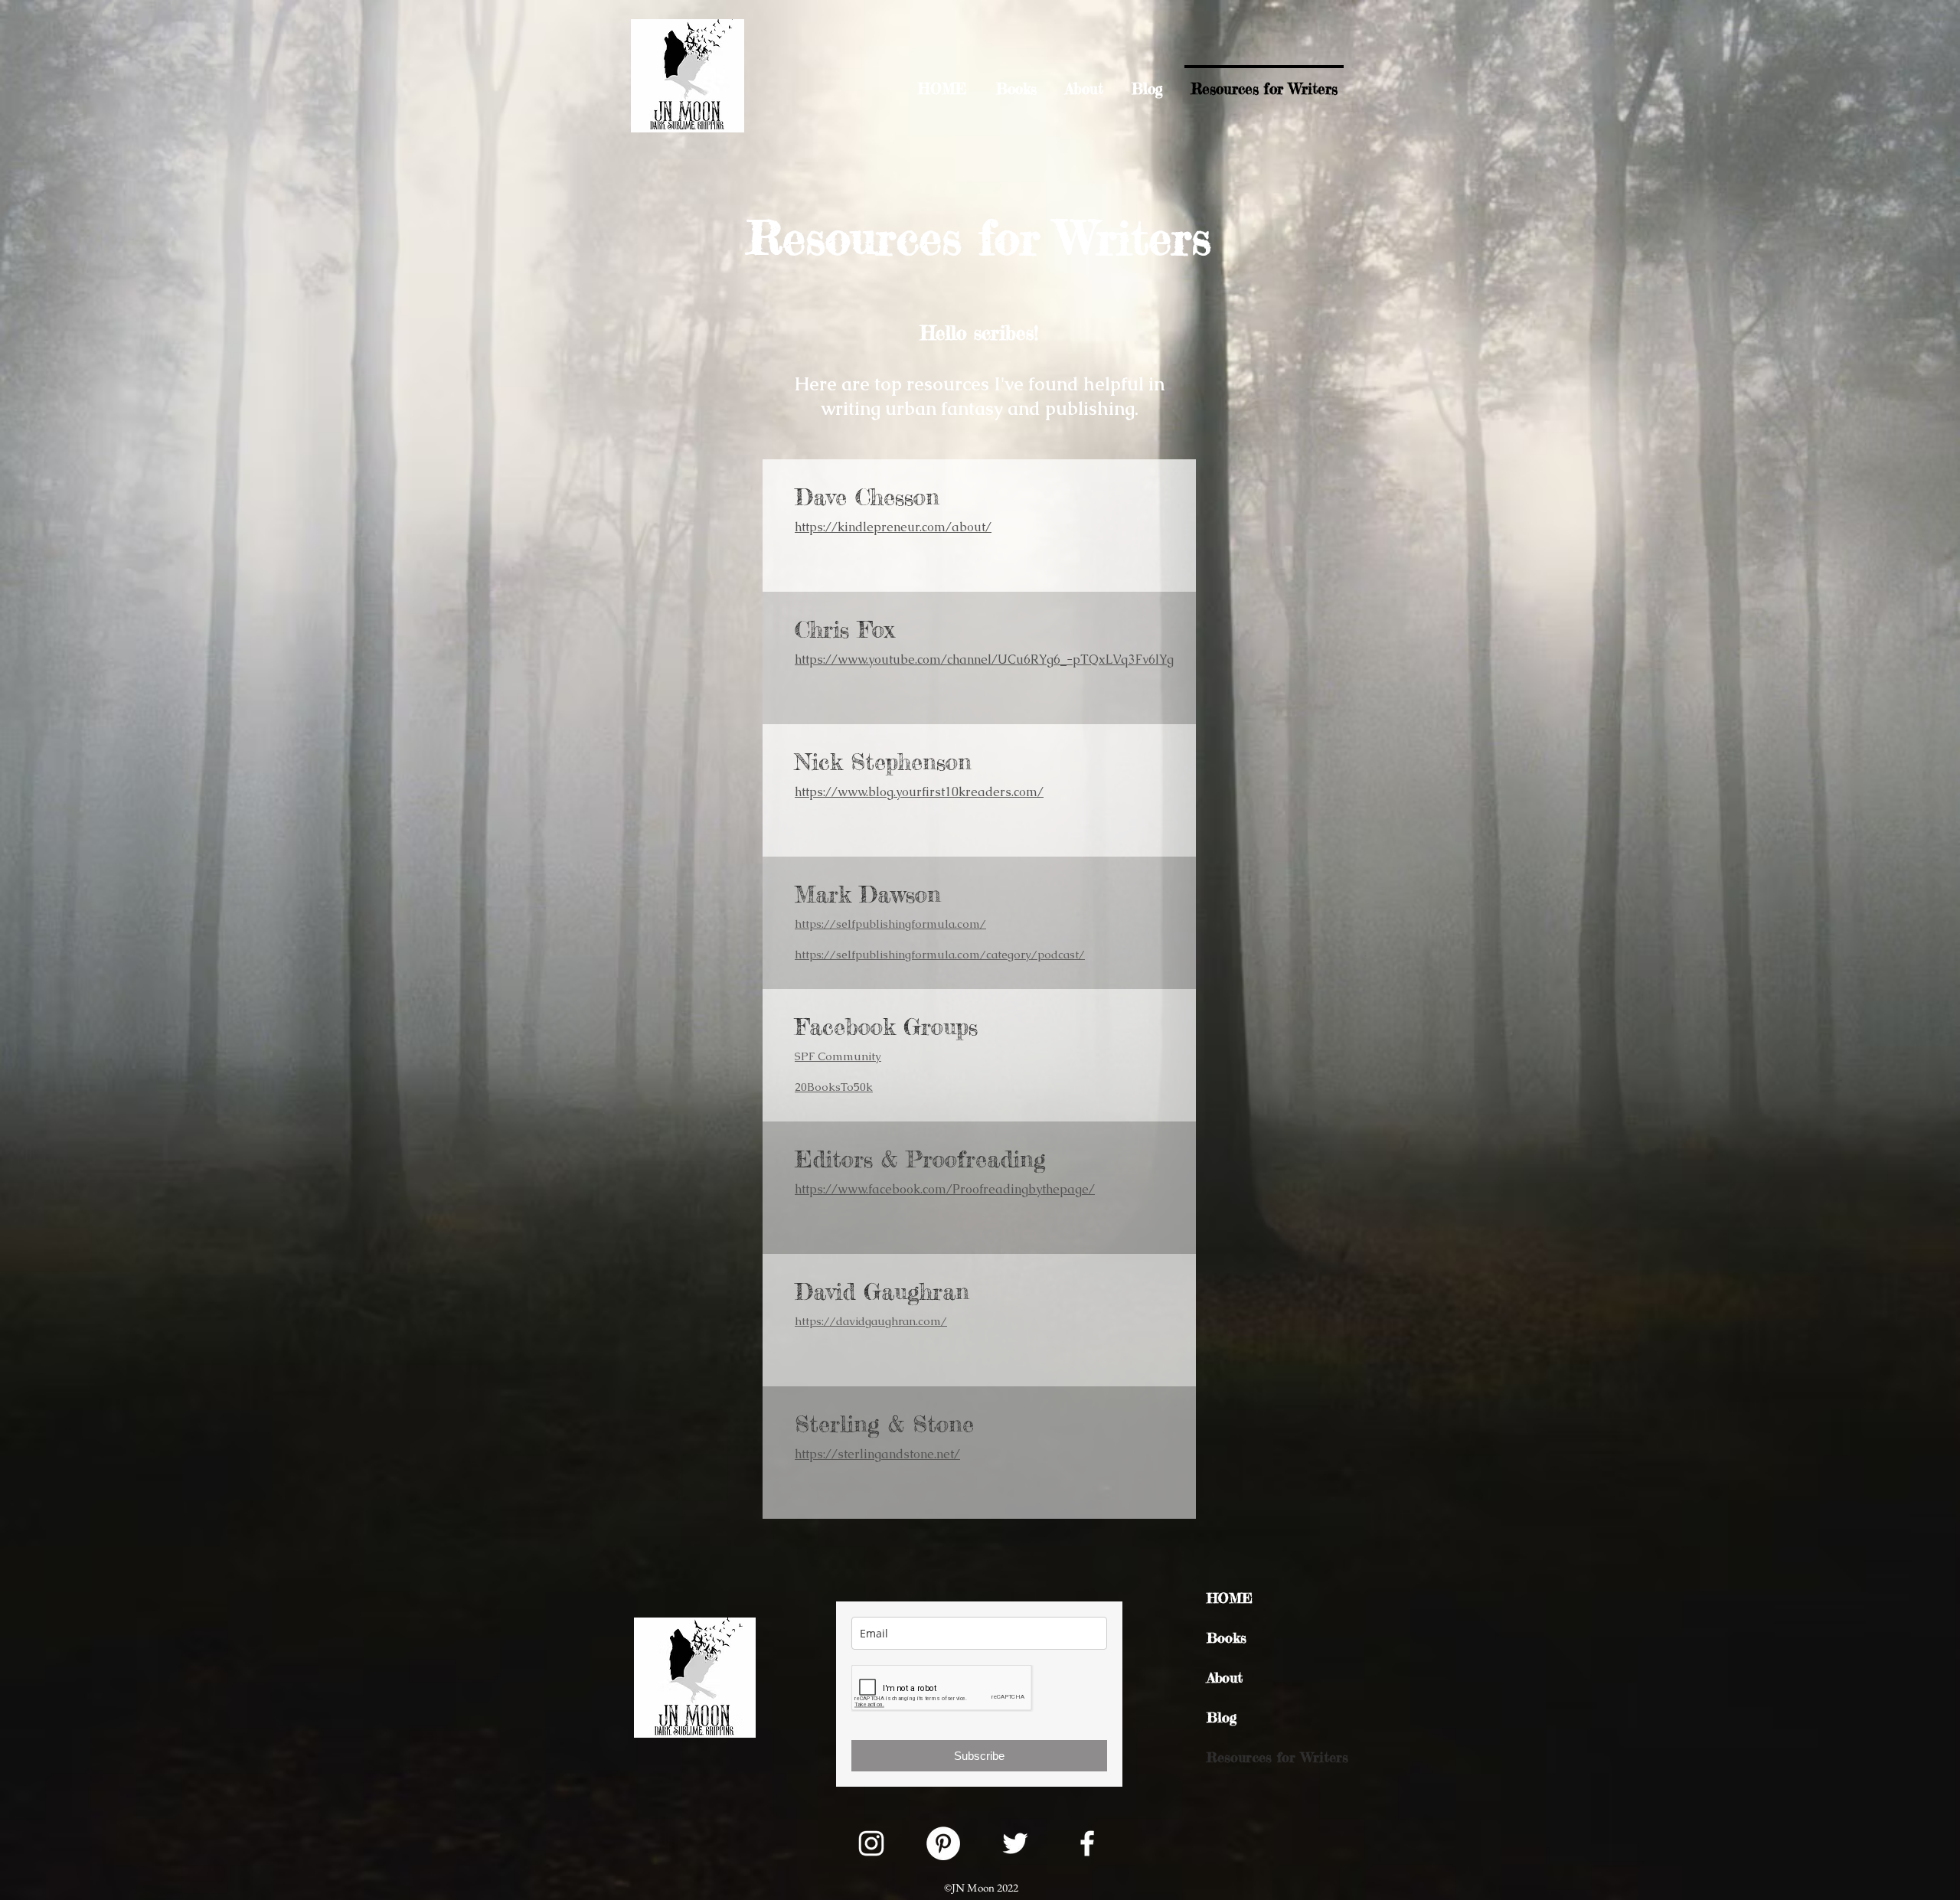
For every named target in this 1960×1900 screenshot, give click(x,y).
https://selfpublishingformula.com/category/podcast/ (940, 954)
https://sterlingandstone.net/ (877, 1454)
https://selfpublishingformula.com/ (890, 924)
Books (1227, 1637)
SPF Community (838, 1056)
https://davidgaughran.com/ (871, 1321)
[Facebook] (1087, 1843)
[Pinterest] (943, 1843)
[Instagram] (871, 1843)
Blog (1222, 1717)
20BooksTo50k (834, 1087)
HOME (1230, 1598)
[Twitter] (1015, 1843)
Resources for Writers (1276, 1757)
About (1225, 1677)
